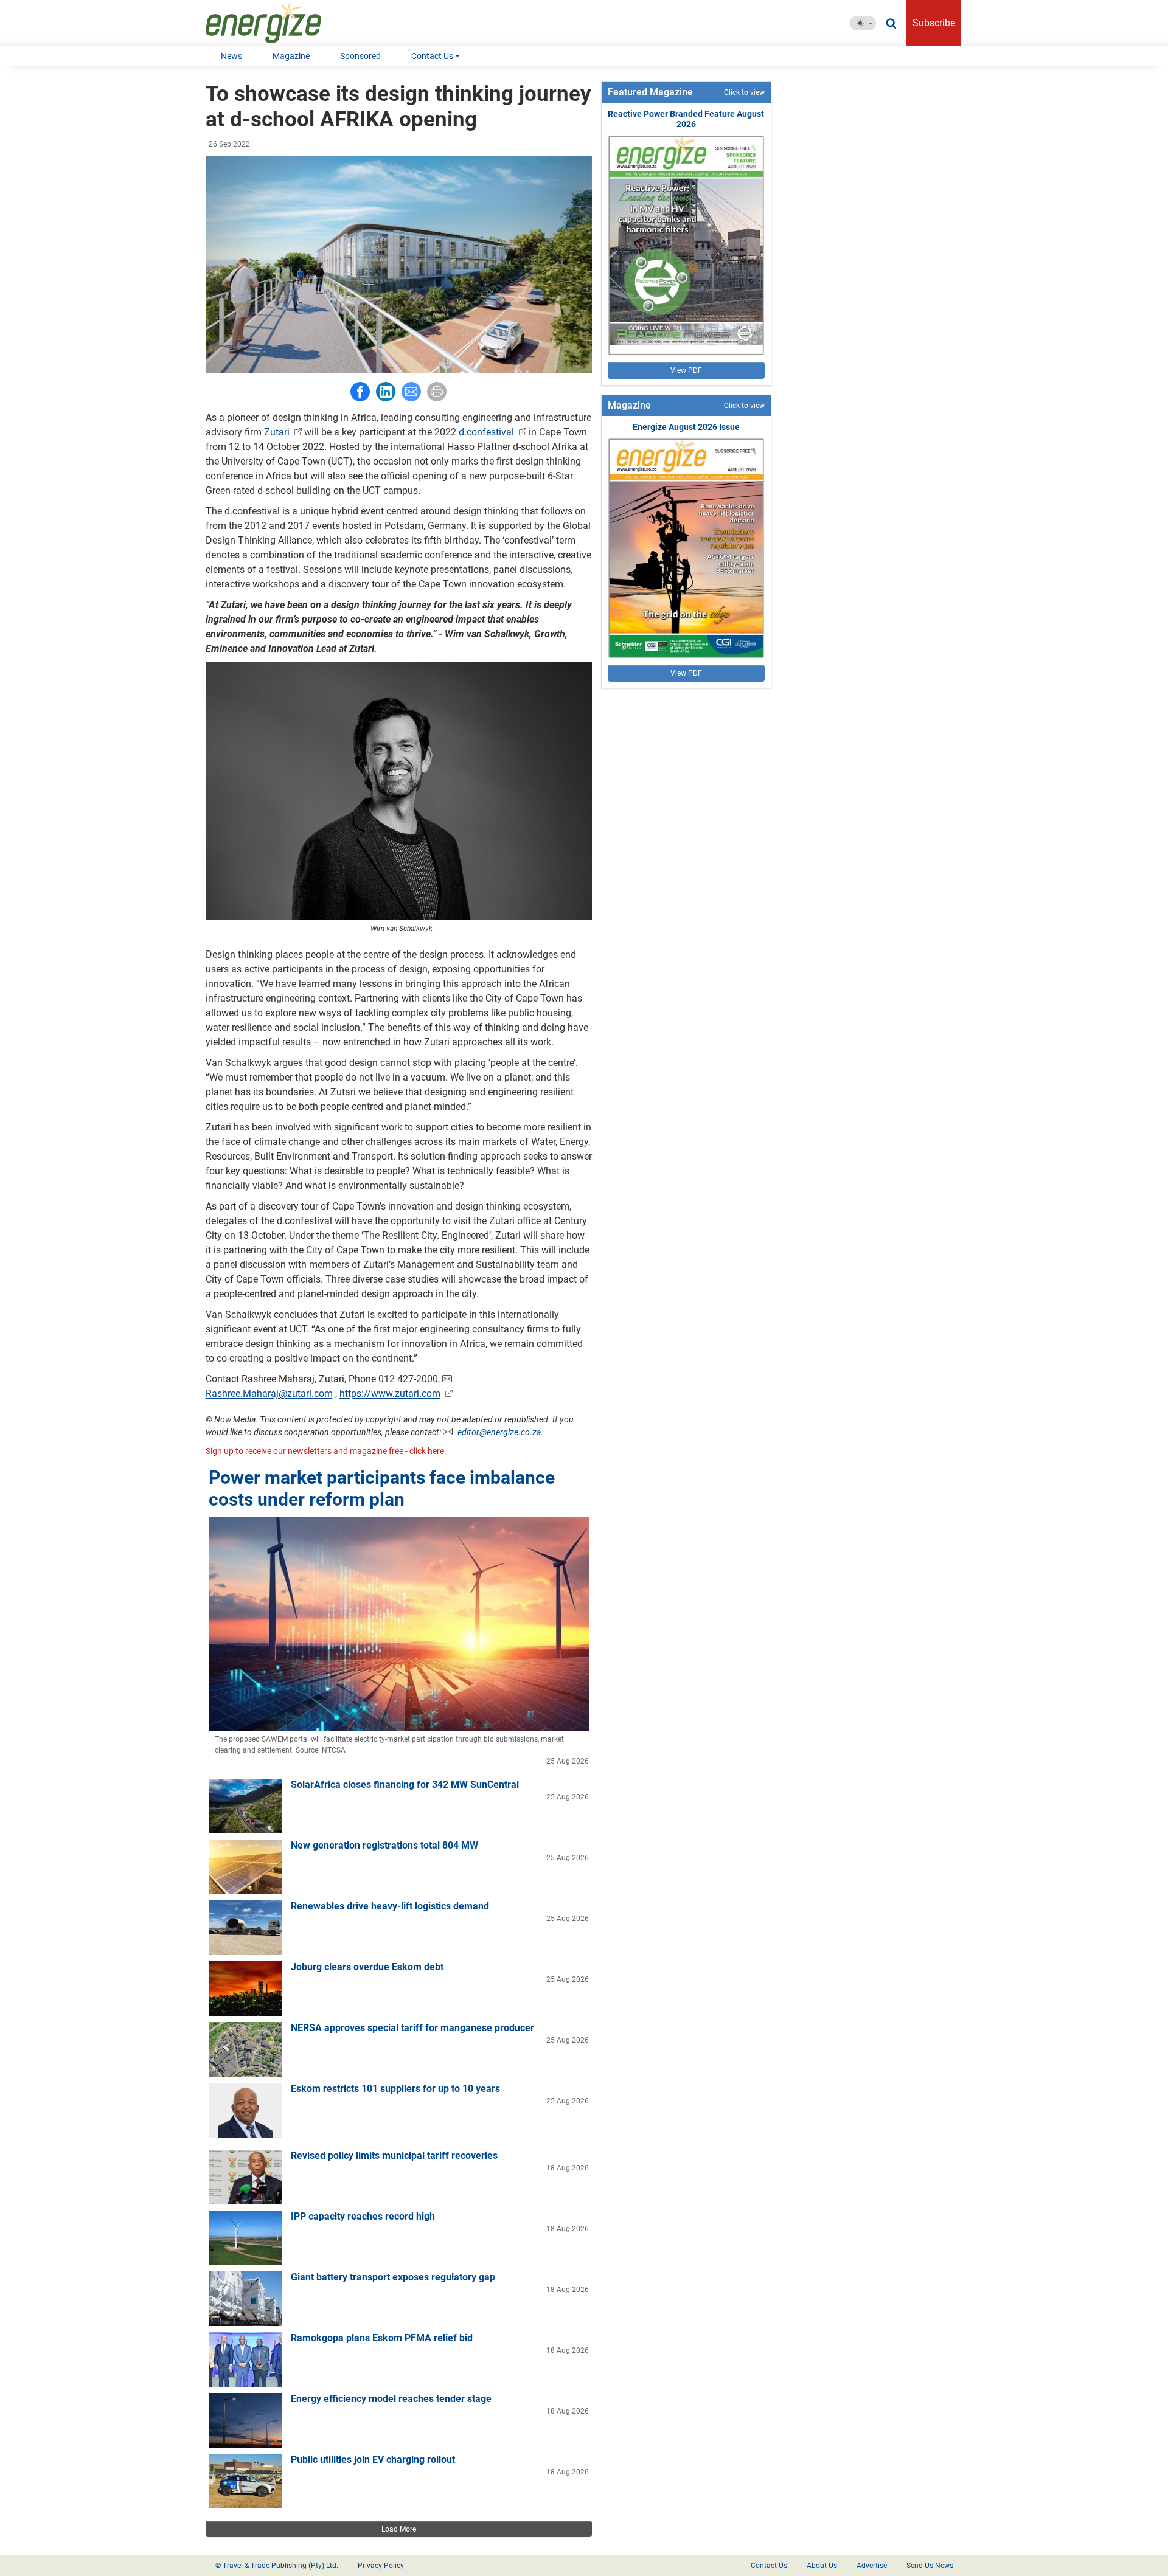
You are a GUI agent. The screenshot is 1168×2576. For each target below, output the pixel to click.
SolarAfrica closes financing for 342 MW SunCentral (405, 1785)
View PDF (686, 370)
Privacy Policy (381, 2566)
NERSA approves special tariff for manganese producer (412, 2028)
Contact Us (432, 56)
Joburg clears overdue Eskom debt (367, 1967)
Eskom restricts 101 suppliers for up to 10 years (395, 2089)
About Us (822, 2566)
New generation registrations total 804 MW (384, 1845)
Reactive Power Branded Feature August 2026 (686, 119)
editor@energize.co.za (499, 1432)
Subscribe (934, 23)
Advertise (872, 2566)
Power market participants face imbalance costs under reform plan (382, 1488)
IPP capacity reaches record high (363, 2216)
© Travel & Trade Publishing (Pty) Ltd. (277, 2566)
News (231, 56)
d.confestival (486, 432)
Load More (399, 2529)
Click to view (744, 92)
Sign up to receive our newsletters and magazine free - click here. (326, 1451)
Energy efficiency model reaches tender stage (391, 2399)
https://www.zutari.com (390, 1394)
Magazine (291, 56)
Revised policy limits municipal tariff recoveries (394, 2155)
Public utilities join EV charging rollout (373, 2460)
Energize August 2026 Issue (686, 427)
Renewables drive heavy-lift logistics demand (390, 1906)
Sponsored (360, 56)
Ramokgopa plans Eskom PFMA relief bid (382, 2338)
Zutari (277, 432)
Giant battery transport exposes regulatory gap (393, 2277)
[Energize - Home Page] (276, 23)
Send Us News (930, 2566)
